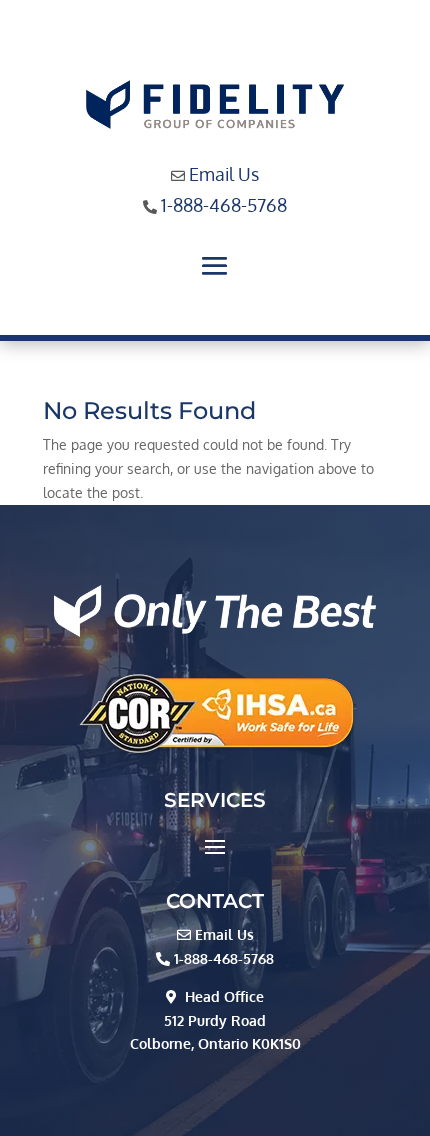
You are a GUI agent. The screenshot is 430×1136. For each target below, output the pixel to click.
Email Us (224, 174)
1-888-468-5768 (224, 205)
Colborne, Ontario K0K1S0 (215, 1043)
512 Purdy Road (215, 1020)
